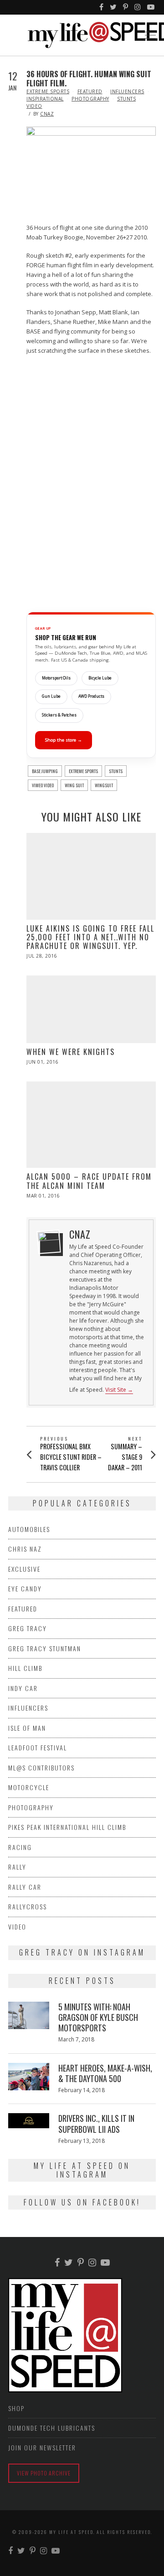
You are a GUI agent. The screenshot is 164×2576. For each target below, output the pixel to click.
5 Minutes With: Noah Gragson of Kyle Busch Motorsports (98, 2017)
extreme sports (83, 771)
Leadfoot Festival (38, 1747)
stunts (116, 771)
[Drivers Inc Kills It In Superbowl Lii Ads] (29, 2120)
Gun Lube (51, 696)
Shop (16, 2408)
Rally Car (25, 1887)
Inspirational (45, 99)
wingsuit (104, 785)
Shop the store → (64, 740)
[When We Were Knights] (91, 1009)
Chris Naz (25, 1549)
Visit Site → (119, 1390)
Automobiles (29, 1529)
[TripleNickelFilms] (151, 7)
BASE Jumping (45, 771)
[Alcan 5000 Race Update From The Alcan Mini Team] (91, 1125)
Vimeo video (43, 785)
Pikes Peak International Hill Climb (67, 1827)
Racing (20, 1847)
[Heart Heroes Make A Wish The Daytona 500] (29, 2077)
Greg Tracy (28, 1628)
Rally (17, 1867)
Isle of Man (27, 1728)
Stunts (126, 99)
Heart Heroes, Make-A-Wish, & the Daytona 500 (105, 2073)
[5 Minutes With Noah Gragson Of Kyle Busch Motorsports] (29, 2015)
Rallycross (28, 1906)
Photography (90, 99)
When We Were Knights (71, 1052)
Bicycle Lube (100, 678)
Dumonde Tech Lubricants (52, 2428)
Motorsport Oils (56, 678)
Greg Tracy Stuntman (45, 1648)
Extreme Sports (48, 91)
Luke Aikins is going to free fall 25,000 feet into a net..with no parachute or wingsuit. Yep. (90, 937)
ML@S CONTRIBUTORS (41, 1768)
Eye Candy (25, 1588)
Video (34, 106)
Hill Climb (25, 1668)
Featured (90, 91)
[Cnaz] (49, 1242)
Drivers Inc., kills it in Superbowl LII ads (96, 2123)
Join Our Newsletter (42, 2447)
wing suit (74, 785)
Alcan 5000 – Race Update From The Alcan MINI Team (89, 1181)
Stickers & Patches (59, 715)
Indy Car (23, 1688)
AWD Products (91, 696)
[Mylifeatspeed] (102, 7)
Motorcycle (29, 1787)
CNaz (47, 114)
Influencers (127, 91)
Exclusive (24, 1569)
